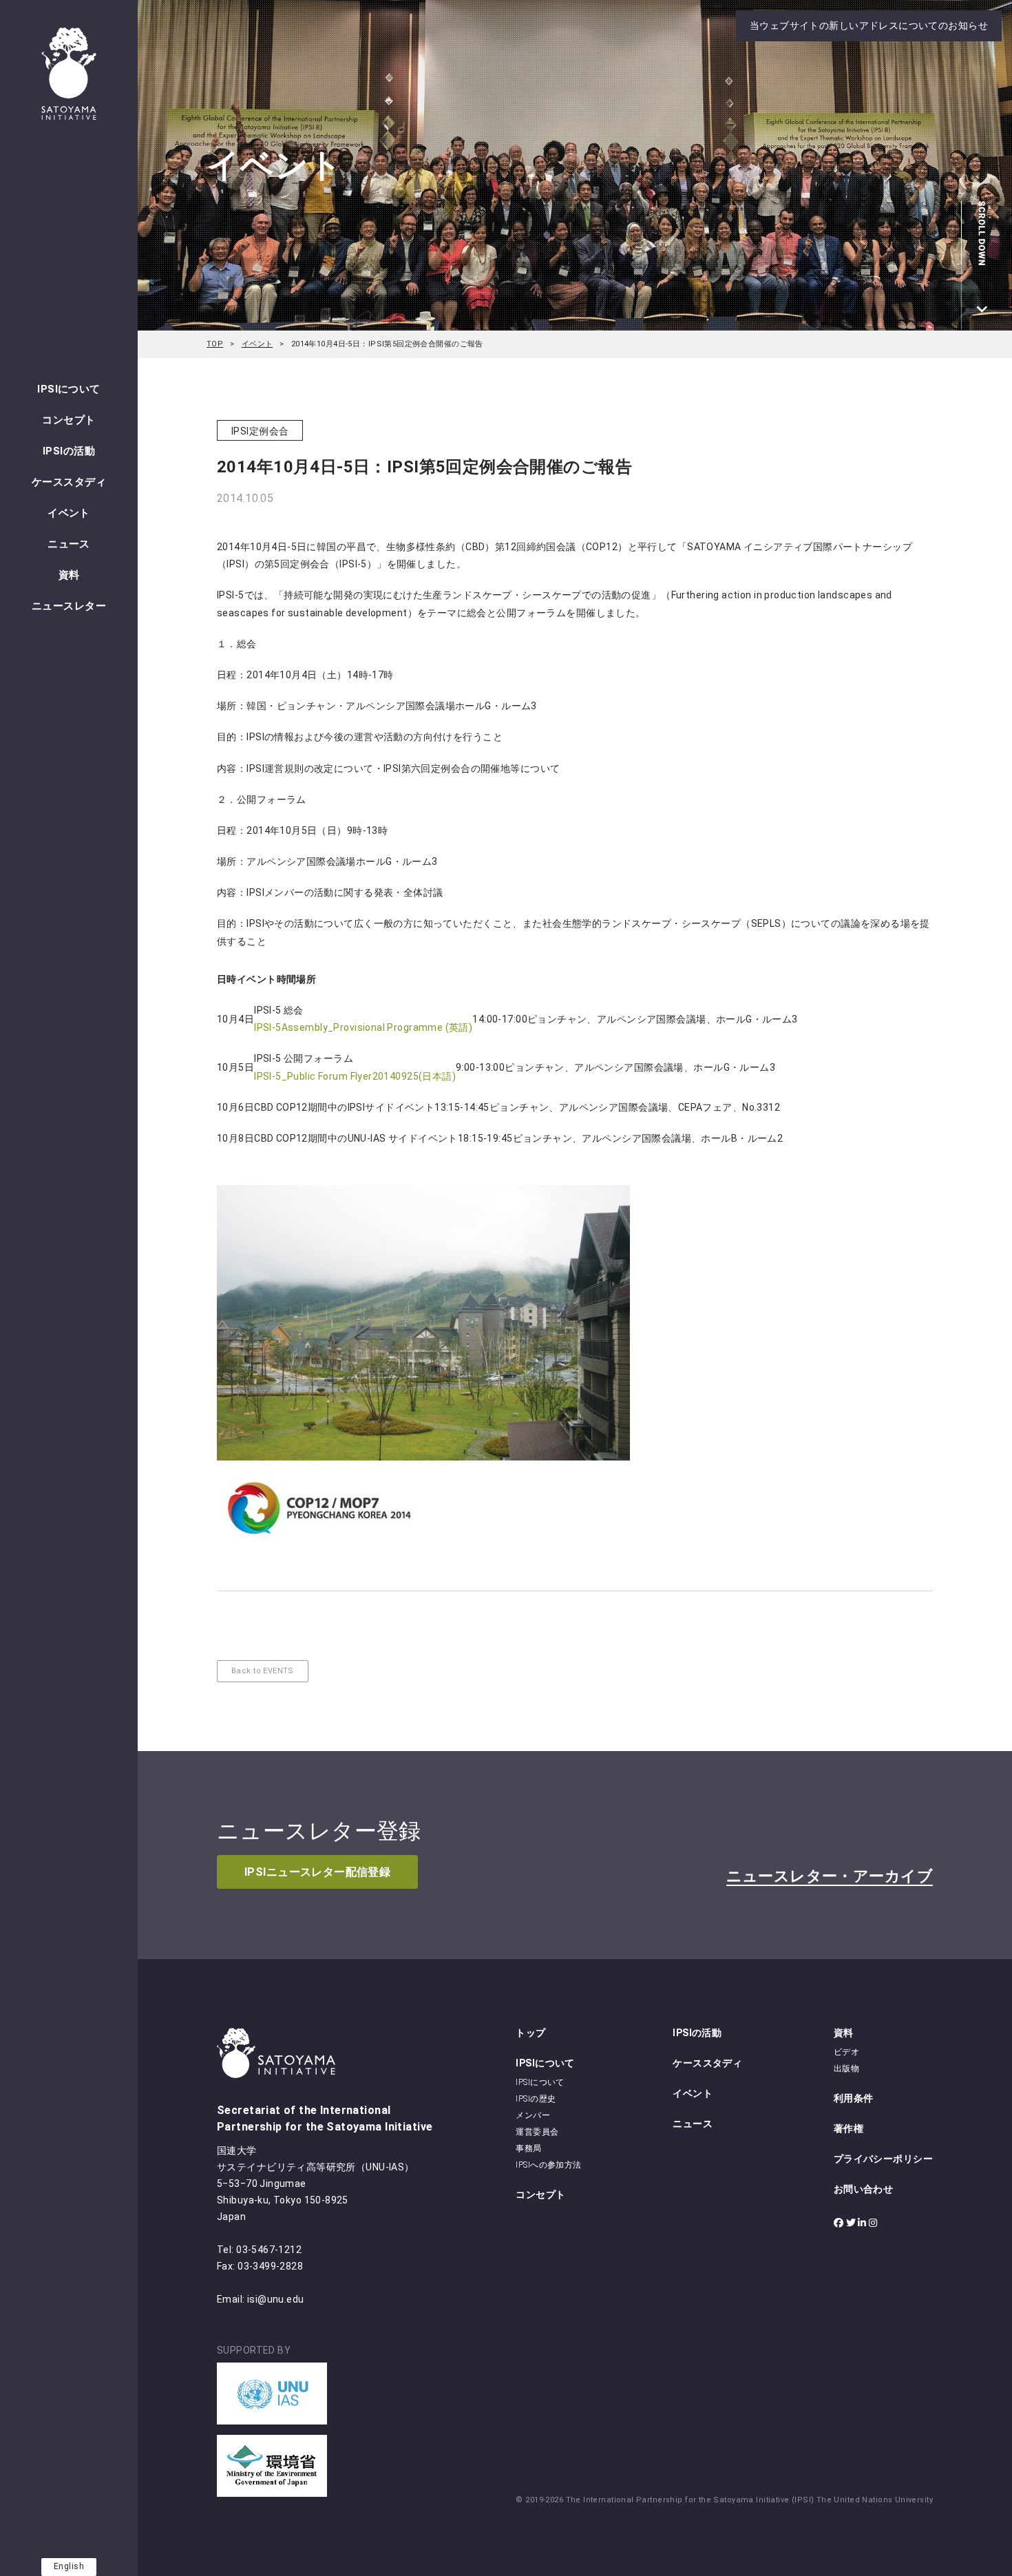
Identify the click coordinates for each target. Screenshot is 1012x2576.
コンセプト (68, 420)
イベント (69, 513)
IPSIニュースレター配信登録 (317, 1872)
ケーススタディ (69, 482)
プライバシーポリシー (883, 2159)
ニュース (69, 544)
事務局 (528, 2148)
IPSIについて (68, 389)
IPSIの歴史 (536, 2099)
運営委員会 (537, 2132)
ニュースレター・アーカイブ (830, 1876)
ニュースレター (69, 606)
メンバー (533, 2115)
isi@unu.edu (276, 2299)
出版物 (846, 2069)
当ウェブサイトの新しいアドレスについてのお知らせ (869, 25)
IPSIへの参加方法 (548, 2165)
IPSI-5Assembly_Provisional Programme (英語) (363, 1027)
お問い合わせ (864, 2189)
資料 (69, 575)
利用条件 (854, 2098)
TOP (215, 344)
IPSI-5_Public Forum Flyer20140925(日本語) (355, 1076)
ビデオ (846, 2052)
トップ (530, 2033)
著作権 (848, 2128)
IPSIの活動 (69, 451)
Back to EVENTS (263, 1671)
